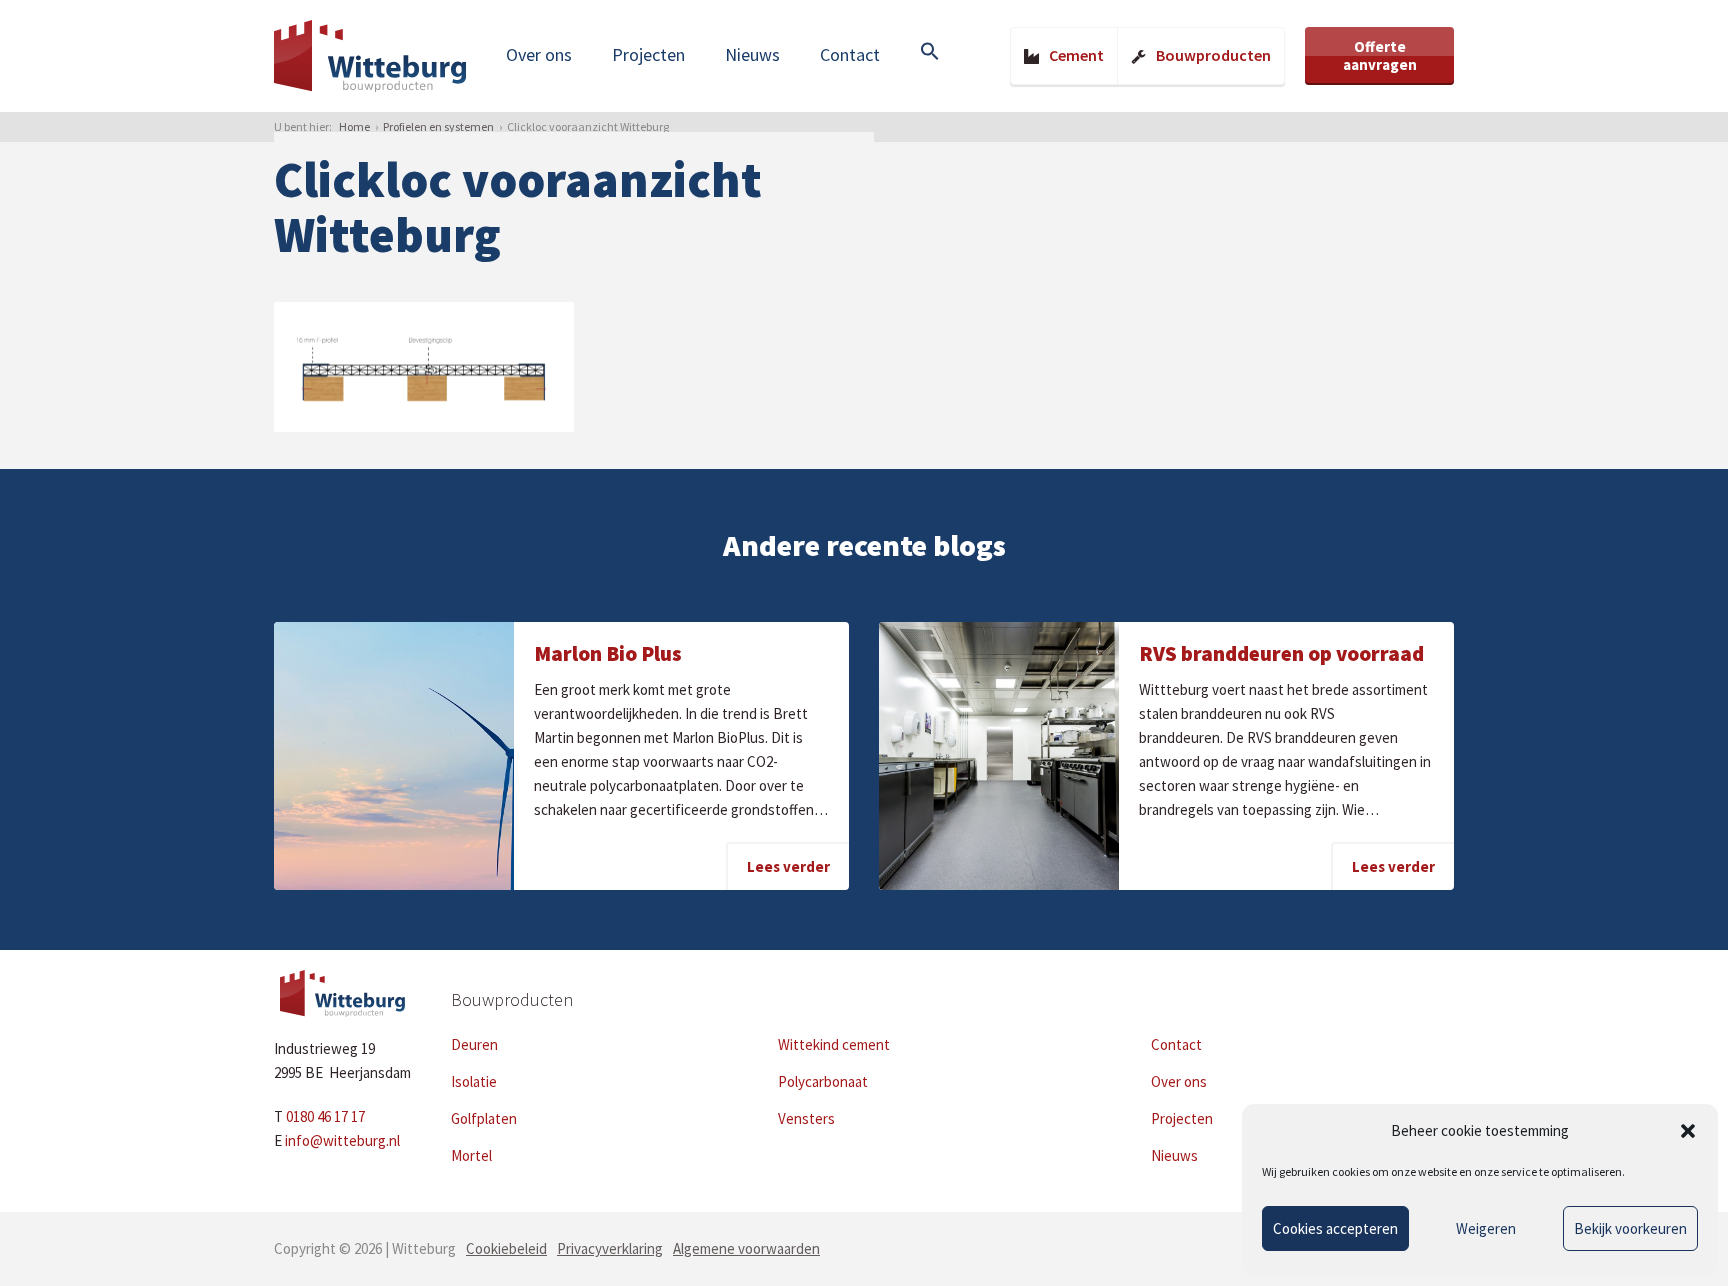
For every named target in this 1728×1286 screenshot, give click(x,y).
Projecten (648, 54)
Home (354, 126)
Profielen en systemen (438, 126)
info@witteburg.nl (342, 1140)
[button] (1688, 1131)
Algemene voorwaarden (746, 1248)
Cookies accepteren (1335, 1228)
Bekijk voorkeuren (1630, 1228)
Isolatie (474, 1081)
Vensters (806, 1118)
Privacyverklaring (610, 1248)
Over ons (539, 54)
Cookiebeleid (506, 1248)
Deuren (474, 1044)
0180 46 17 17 (325, 1116)
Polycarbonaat (823, 1081)
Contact (850, 54)
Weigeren (1486, 1228)
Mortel (471, 1155)
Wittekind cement (834, 1044)
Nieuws (752, 54)
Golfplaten (484, 1118)
